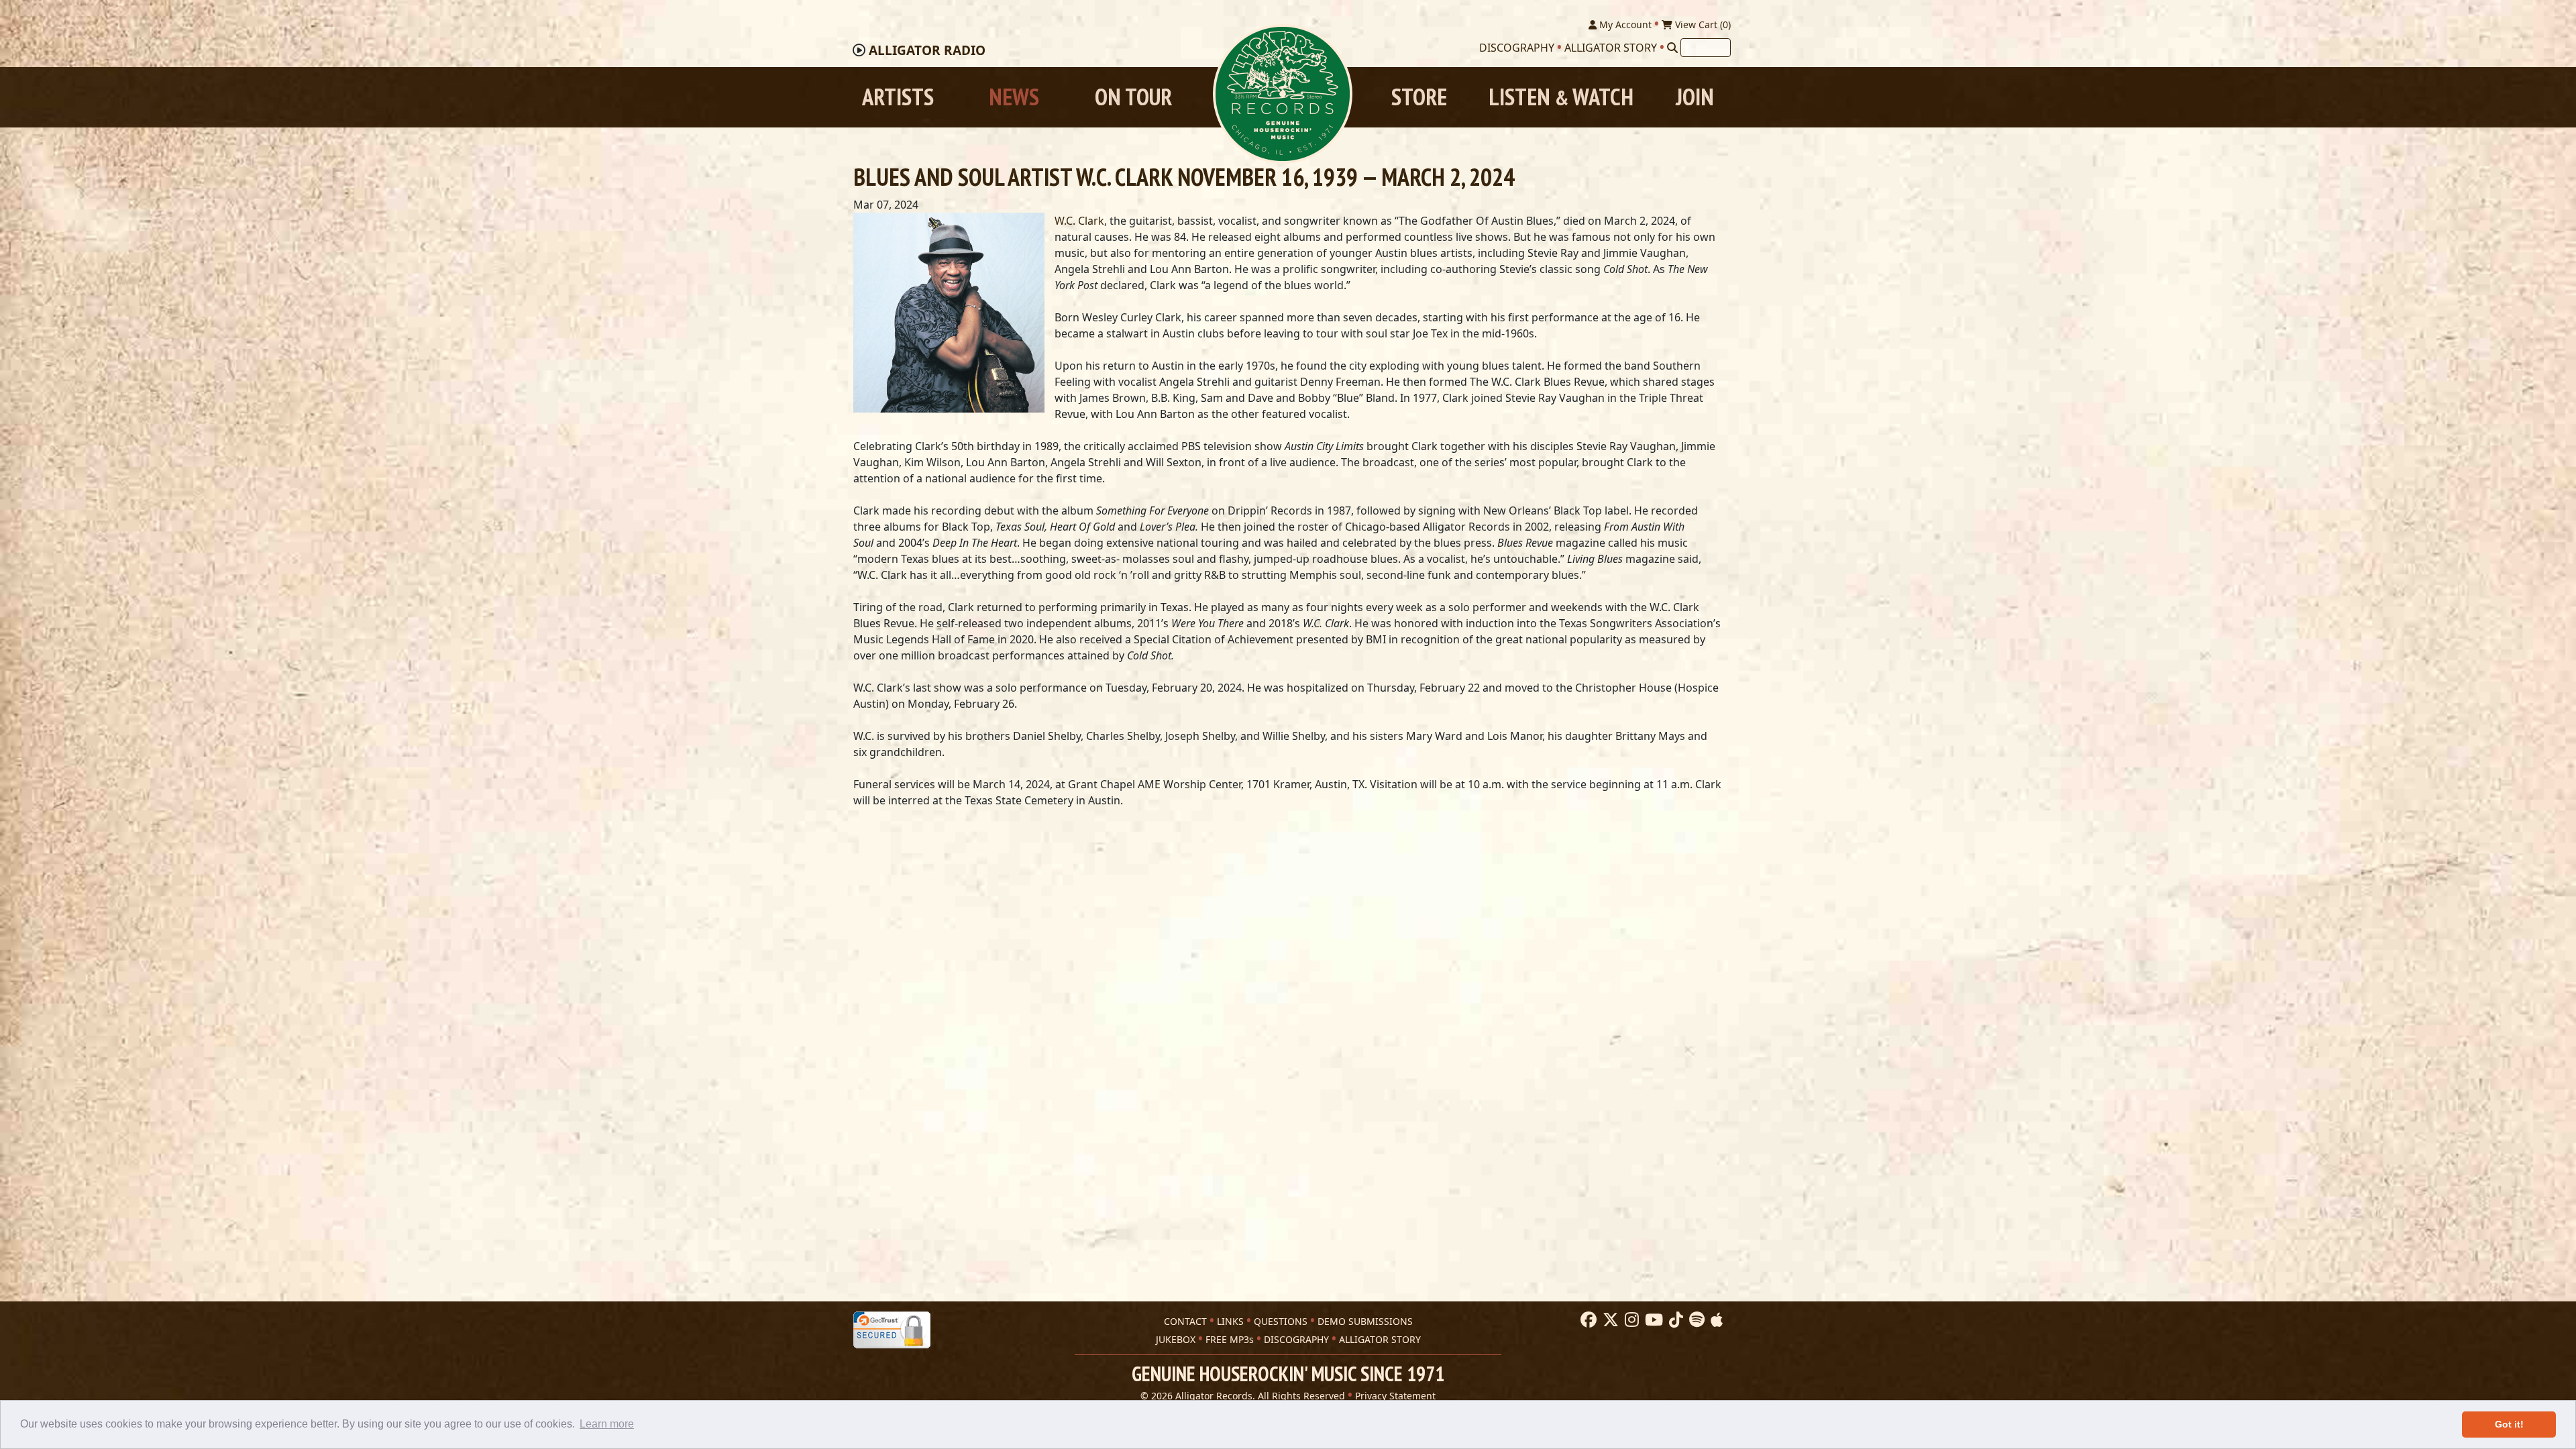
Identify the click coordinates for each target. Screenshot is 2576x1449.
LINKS (1230, 1321)
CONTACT (1185, 1321)
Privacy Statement (1395, 1396)
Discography (1517, 48)
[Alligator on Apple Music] (1715, 1320)
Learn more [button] (607, 1424)
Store (1419, 97)
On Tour (1133, 97)
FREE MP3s (1230, 1339)
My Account (1624, 24)
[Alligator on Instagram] (1630, 1320)
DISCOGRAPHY (1296, 1339)
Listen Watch (1561, 97)
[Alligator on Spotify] (1695, 1320)
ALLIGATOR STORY (1380, 1339)
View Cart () (1702, 24)
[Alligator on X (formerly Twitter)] (1609, 1320)
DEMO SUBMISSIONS (1365, 1321)
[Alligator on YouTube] (1652, 1320)
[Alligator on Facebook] (1587, 1320)
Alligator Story (1611, 48)
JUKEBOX (1176, 1339)
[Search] (1672, 48)
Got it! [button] (2509, 1424)
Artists (898, 97)
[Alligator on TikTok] (1674, 1320)
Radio (927, 50)
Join (1695, 97)
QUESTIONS (1281, 1321)
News (1014, 97)
